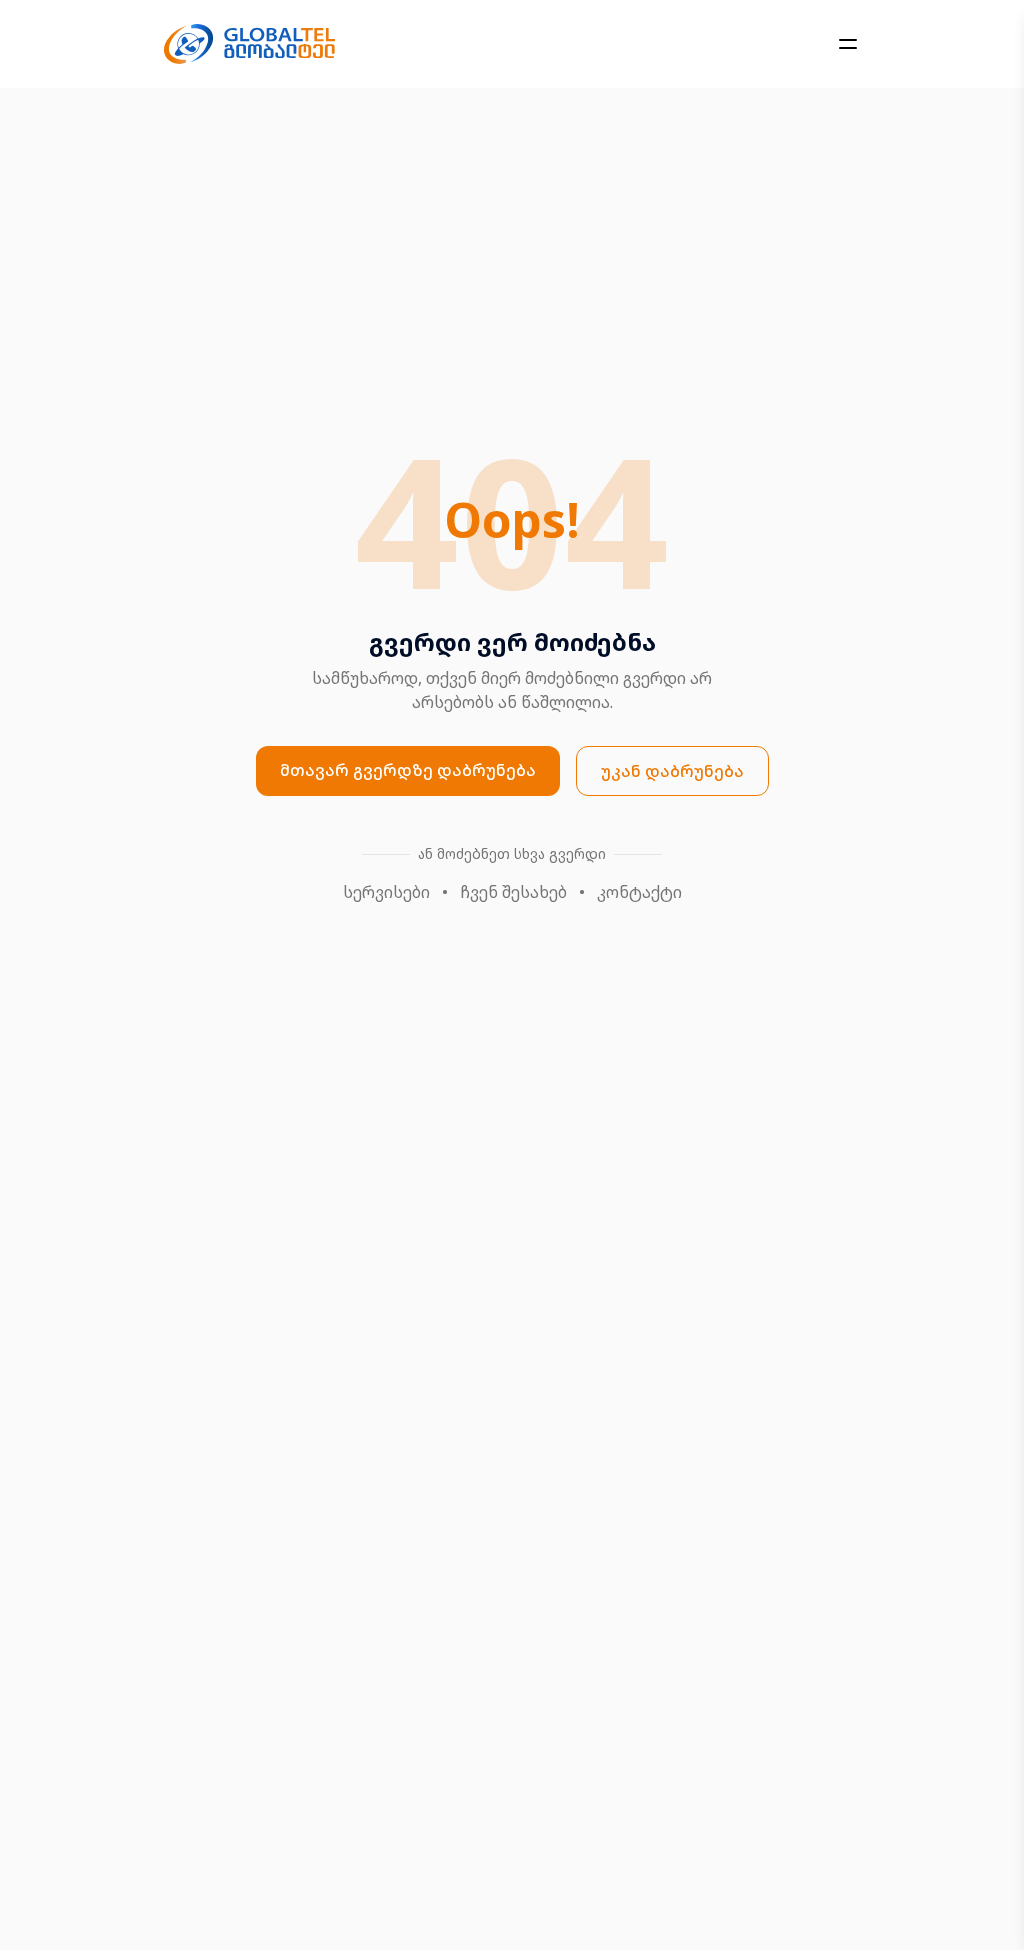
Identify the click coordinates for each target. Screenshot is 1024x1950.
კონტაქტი (639, 892)
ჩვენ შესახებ (513, 892)
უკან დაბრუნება (672, 771)
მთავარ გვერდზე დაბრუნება (408, 770)
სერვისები (386, 892)
